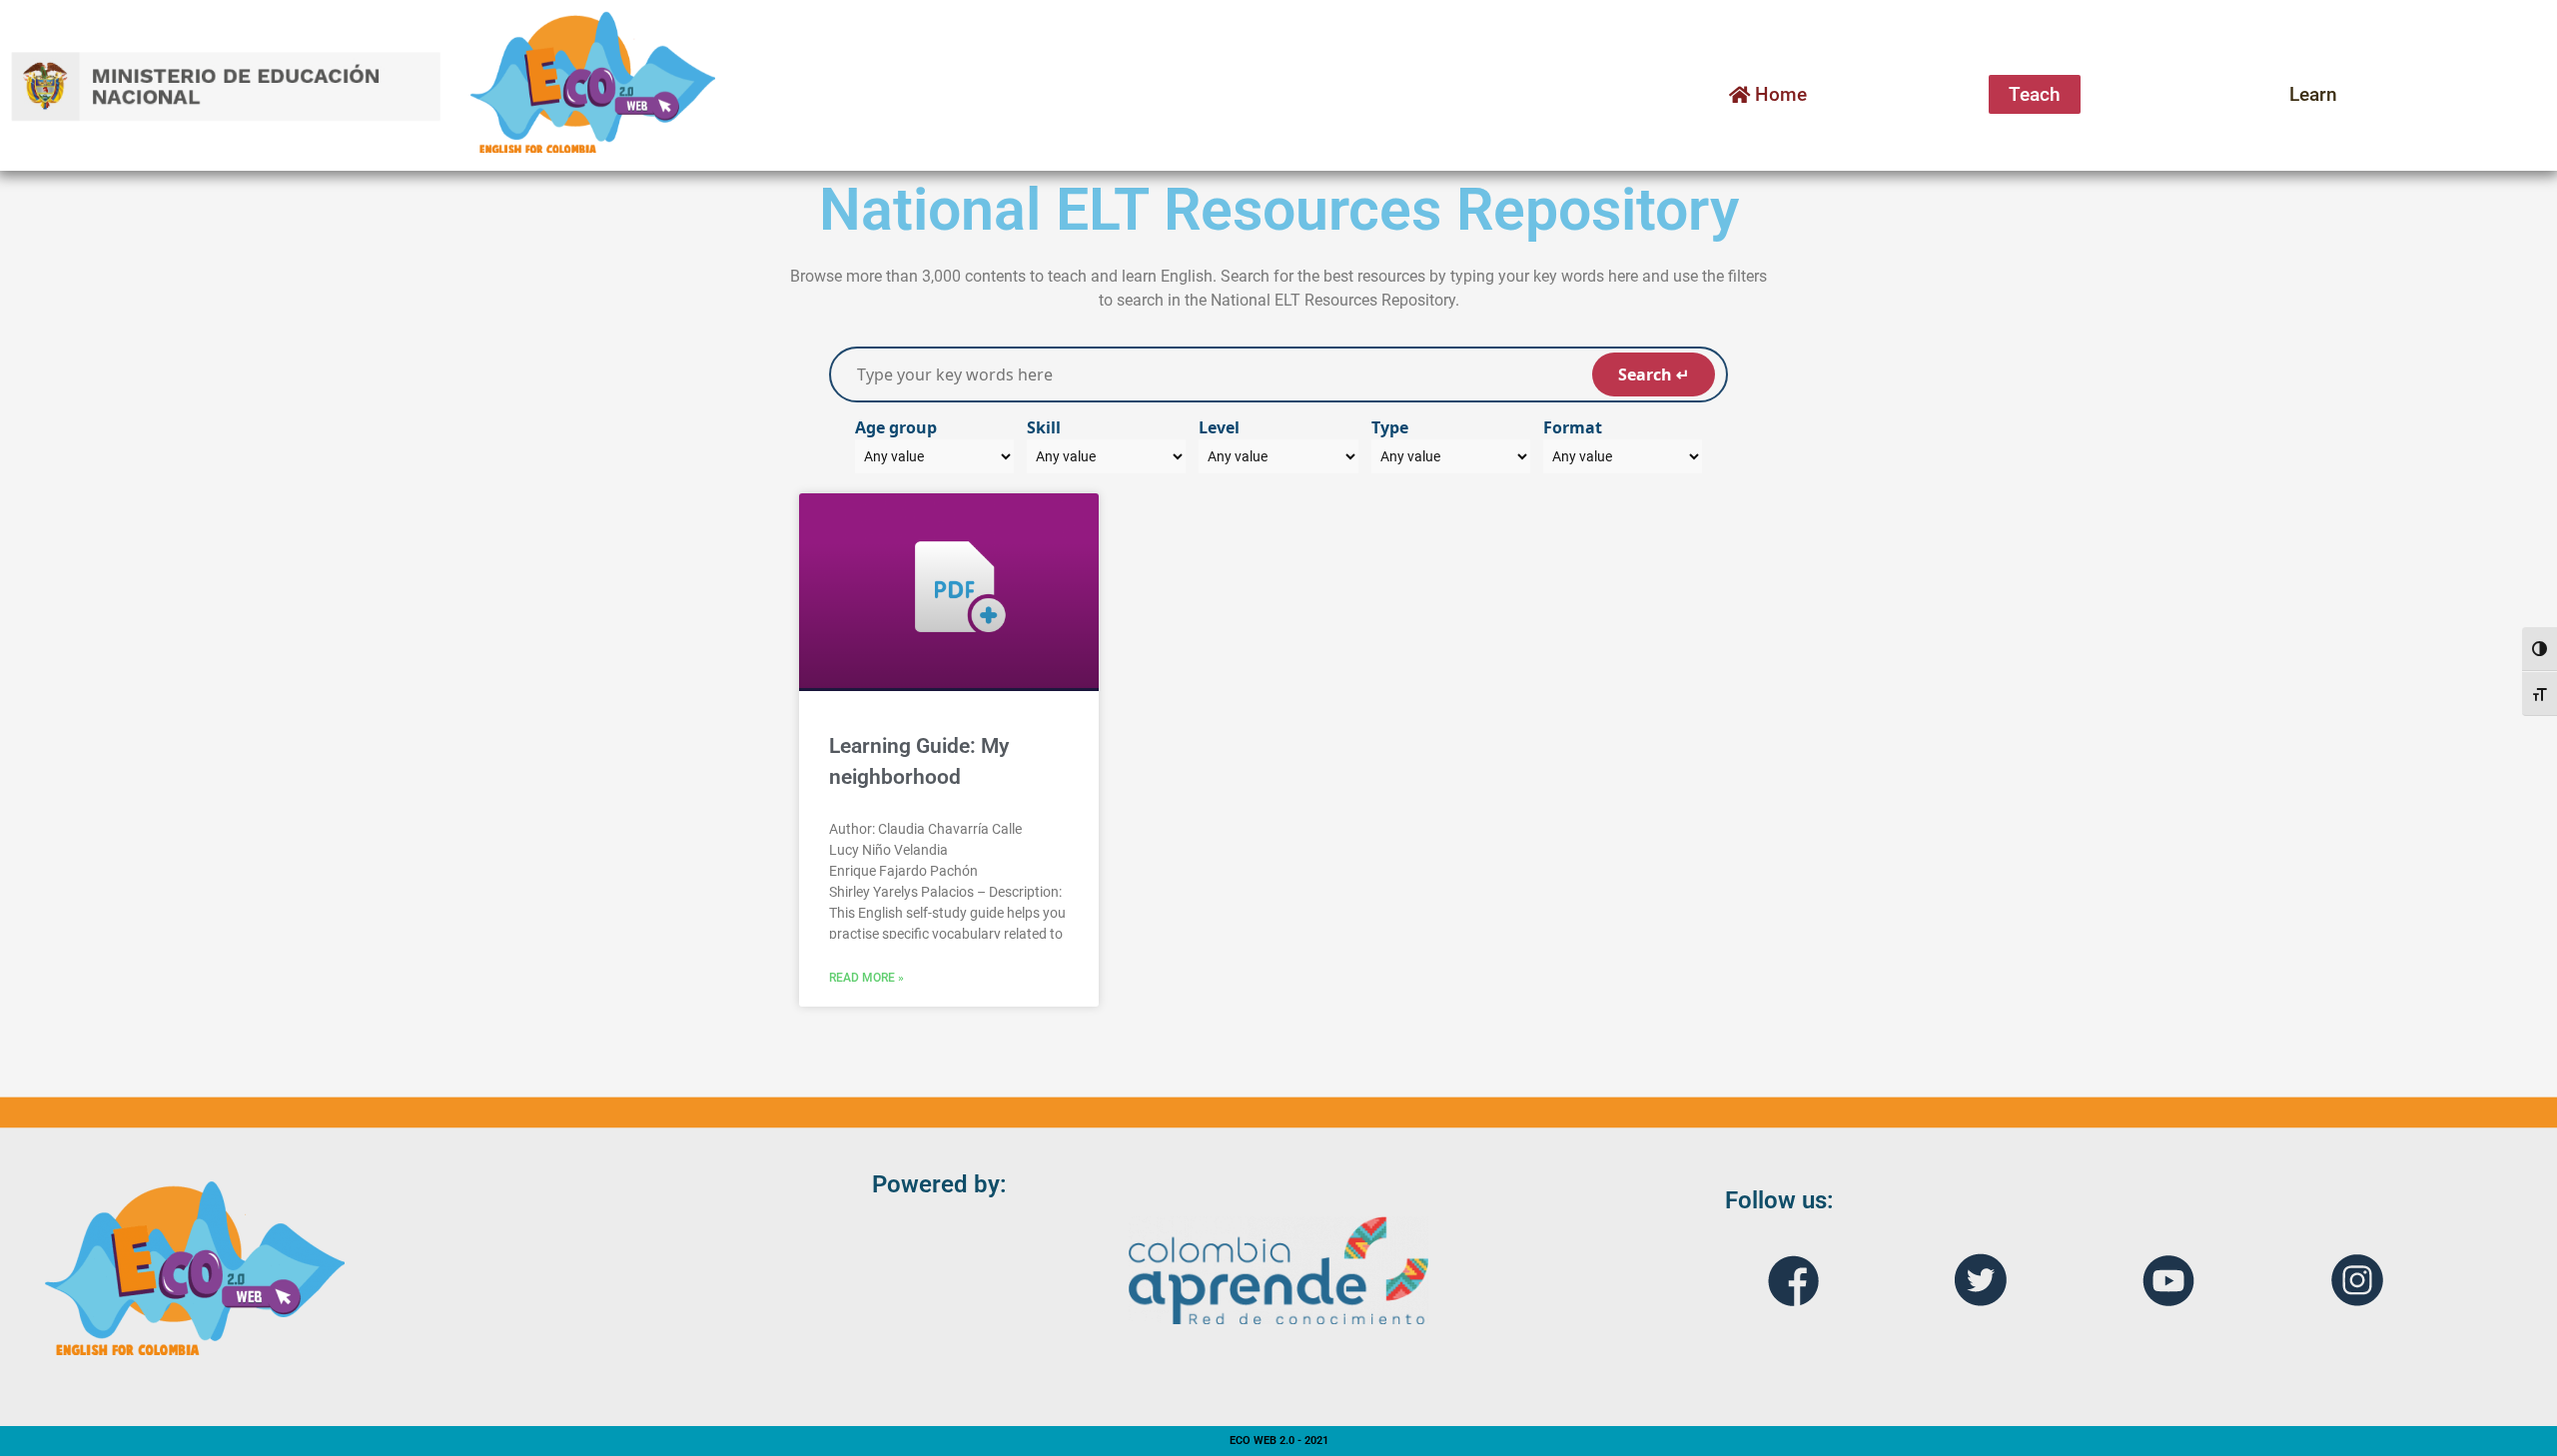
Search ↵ (1654, 374)
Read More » (866, 978)
